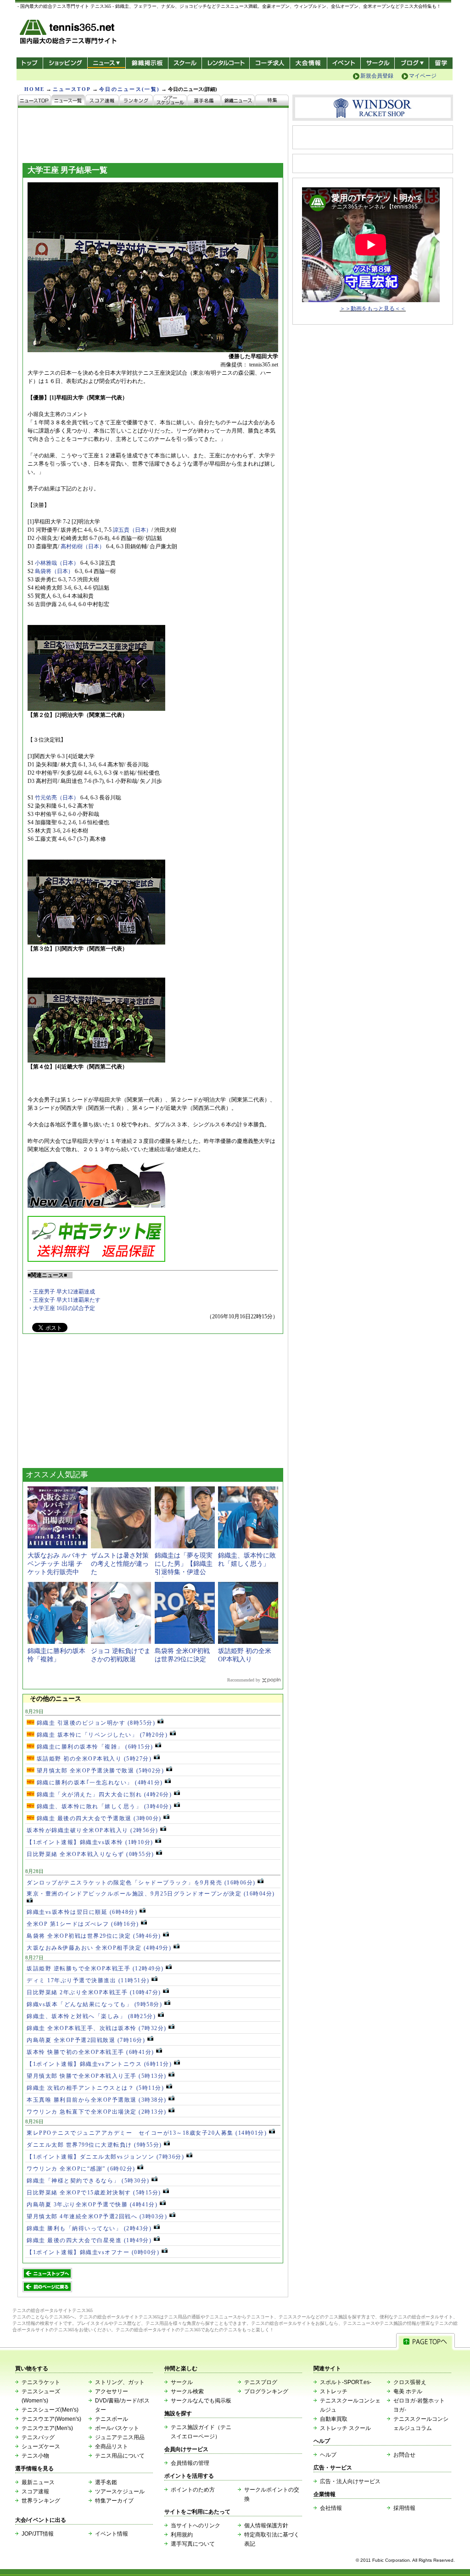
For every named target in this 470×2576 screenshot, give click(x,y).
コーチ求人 (271, 63)
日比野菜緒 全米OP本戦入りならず (90, 1854)
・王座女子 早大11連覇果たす (64, 1300)
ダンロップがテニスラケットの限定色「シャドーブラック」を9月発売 (141, 1883)
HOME (34, 89)
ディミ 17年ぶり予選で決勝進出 (88, 1980)
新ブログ (412, 63)
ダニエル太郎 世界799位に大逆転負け (94, 2145)
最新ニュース (38, 2482)
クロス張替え (410, 2382)
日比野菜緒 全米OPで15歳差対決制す (94, 2193)
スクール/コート (185, 63)
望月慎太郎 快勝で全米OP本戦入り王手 (97, 2076)
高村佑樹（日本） (83, 546)
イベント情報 (112, 2534)
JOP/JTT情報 (38, 2534)
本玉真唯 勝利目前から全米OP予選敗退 (97, 2100)
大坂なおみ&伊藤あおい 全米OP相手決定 (99, 1948)
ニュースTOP (72, 89)
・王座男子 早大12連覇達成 (61, 1292)
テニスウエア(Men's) (47, 2428)
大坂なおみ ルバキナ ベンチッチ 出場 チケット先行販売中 (57, 1564)
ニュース (106, 63)
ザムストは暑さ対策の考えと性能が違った (120, 1564)
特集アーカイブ (114, 2501)
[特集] (272, 101)
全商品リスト (112, 2447)
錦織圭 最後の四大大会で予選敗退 (98, 1818)
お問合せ (404, 2455)
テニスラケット (41, 2382)
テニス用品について (120, 2456)
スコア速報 (35, 2492)
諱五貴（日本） (132, 530)
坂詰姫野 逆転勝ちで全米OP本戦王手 (95, 1969)
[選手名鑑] (204, 101)
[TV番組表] (238, 101)
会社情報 (331, 2508)
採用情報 (404, 2508)
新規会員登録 (377, 76)
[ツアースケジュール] (170, 101)
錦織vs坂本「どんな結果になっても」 (94, 2004)
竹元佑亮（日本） (57, 798)
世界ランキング (41, 2501)
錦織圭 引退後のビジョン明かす (95, 1723)
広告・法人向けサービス (350, 2481)
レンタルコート (227, 63)
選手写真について (193, 2544)
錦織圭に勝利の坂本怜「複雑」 (94, 1747)
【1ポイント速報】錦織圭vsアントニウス (99, 2064)
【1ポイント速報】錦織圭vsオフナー (93, 2252)
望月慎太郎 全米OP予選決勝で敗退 (99, 1771)
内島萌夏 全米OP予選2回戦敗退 (86, 2040)
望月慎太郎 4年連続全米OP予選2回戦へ (97, 2216)
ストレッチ (334, 2391)
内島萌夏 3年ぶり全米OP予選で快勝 (92, 2205)
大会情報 (308, 63)
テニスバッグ (38, 2437)
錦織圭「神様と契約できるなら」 (88, 2181)
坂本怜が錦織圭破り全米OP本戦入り (92, 1830)
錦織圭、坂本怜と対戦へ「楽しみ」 (91, 2016)
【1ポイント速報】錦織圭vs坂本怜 (90, 1842)
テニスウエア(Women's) (51, 2419)
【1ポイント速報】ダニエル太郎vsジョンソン (105, 2157)
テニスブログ (261, 2382)
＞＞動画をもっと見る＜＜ (373, 309)
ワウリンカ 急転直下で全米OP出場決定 (97, 2112)
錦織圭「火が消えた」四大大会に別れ (103, 1794)
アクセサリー (112, 2391)
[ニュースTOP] (35, 101)
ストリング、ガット (120, 2382)
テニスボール (112, 2419)
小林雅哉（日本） (57, 563)
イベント (344, 63)
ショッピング (65, 63)
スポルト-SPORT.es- (346, 2382)
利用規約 (182, 2535)
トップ (30, 63)
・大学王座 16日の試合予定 (61, 1308)
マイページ (423, 76)
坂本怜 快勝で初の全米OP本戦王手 (90, 2052)
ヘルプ (328, 2455)
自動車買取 (334, 2419)
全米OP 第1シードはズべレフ (83, 1924)
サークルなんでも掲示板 (201, 2401)
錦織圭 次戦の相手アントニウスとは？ (95, 2088)
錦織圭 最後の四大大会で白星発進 (89, 2240)
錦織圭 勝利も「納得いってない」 (89, 2228)
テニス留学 (441, 63)
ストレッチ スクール (345, 2428)
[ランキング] (136, 101)
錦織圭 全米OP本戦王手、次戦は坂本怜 (97, 2028)
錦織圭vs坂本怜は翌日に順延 (82, 1912)
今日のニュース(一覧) (129, 89)
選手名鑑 (106, 2482)
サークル (378, 63)
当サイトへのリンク (196, 2525)
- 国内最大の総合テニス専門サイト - (69, 33)
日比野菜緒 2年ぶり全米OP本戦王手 (94, 1992)
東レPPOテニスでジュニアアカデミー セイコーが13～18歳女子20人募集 (147, 2133)
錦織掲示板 (147, 63)
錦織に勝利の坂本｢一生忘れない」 (99, 1783)
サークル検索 (187, 2391)
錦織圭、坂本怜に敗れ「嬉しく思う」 (103, 1806)
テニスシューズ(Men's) (50, 2410)
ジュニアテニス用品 (120, 2437)
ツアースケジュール (120, 2492)
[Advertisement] (91, 1404)
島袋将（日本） (54, 571)
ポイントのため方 (193, 2490)
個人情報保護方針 (266, 2525)
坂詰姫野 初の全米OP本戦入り (93, 1759)
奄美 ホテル (408, 2391)
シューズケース (41, 2447)
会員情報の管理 (190, 2463)
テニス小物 (35, 2456)
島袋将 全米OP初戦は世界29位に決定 (94, 1936)
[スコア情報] (102, 101)
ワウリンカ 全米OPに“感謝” (81, 2169)
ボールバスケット (117, 2428)
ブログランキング (266, 2391)
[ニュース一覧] (68, 101)
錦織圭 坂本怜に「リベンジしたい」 (101, 1735)
